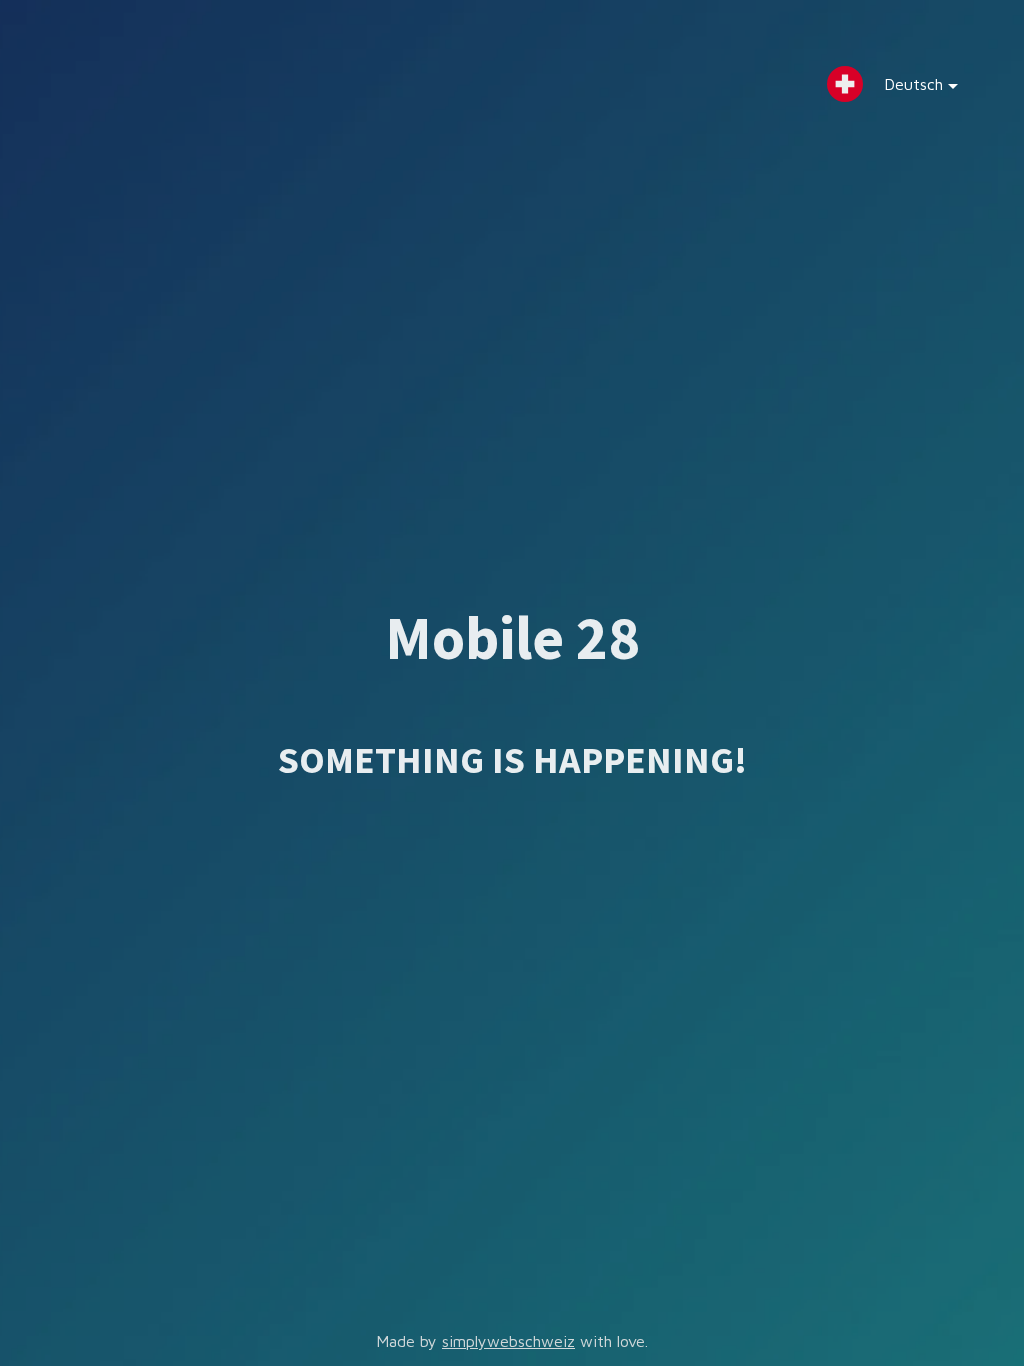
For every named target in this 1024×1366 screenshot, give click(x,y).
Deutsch (913, 84)
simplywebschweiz (508, 1341)
